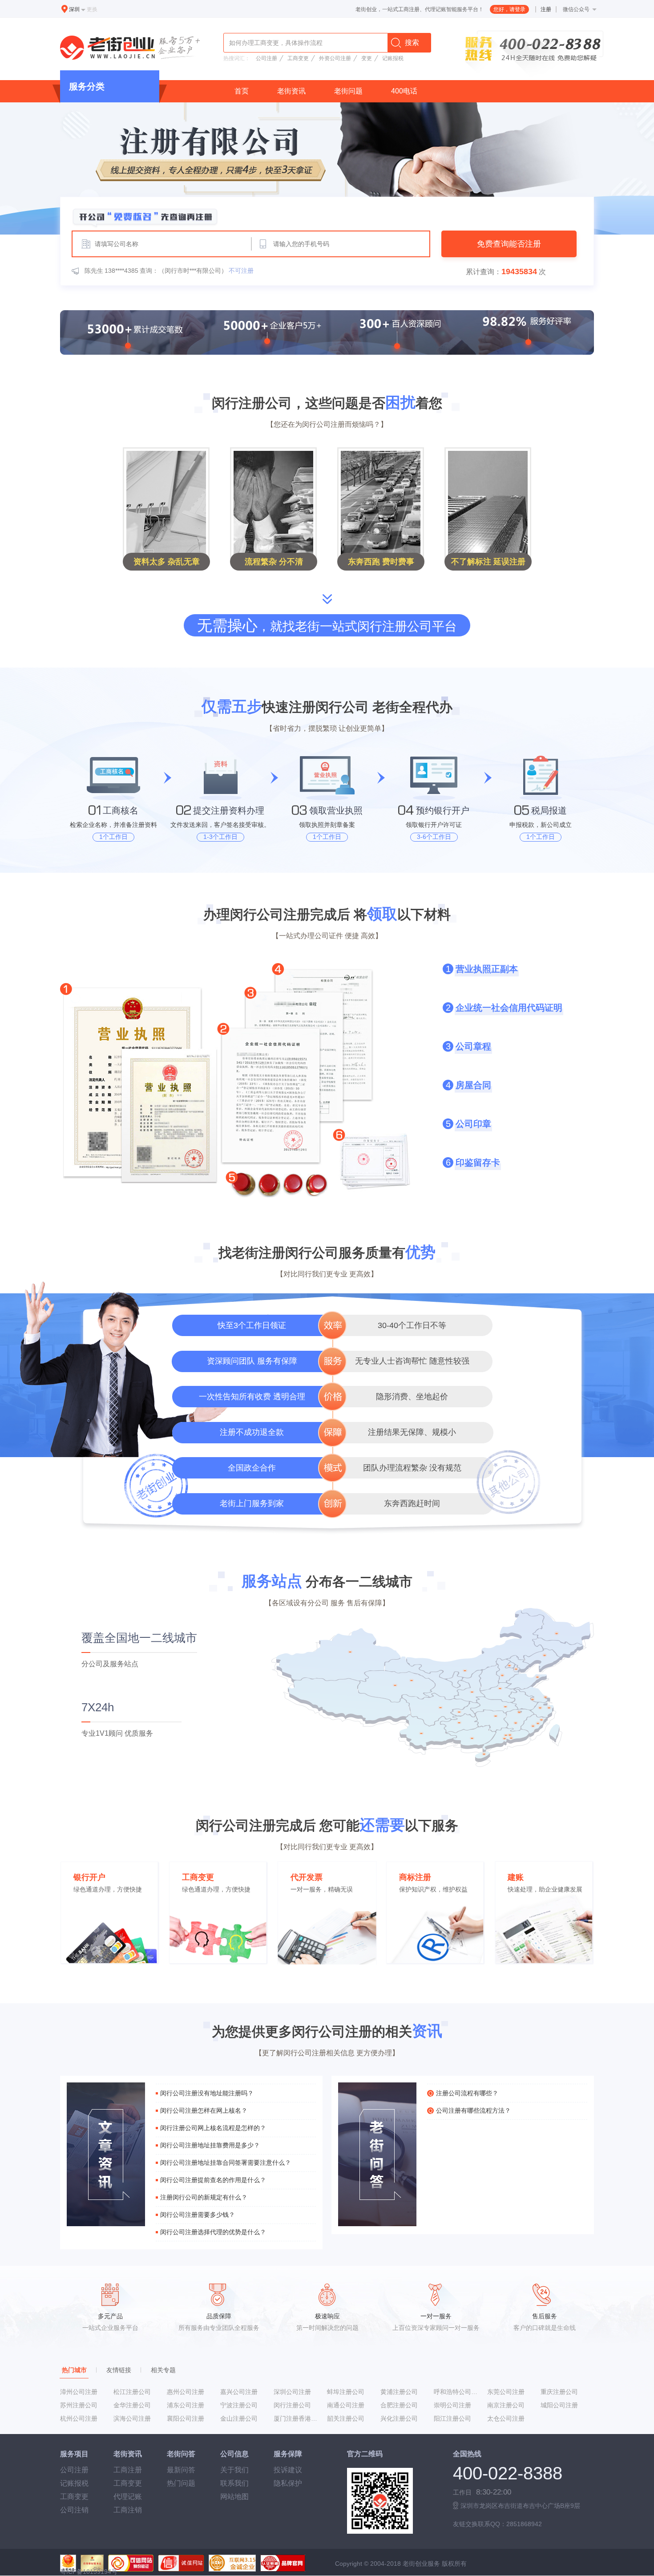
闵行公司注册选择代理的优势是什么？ (213, 2232)
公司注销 (74, 2510)
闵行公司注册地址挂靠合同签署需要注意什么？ (226, 2163)
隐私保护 (288, 2483)
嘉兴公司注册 (239, 2392)
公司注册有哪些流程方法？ (473, 2110)
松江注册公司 (132, 2392)
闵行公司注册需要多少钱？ (198, 2215)
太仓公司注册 (506, 2418)
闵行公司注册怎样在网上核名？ (204, 2110)
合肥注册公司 (399, 2405)
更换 (92, 9)
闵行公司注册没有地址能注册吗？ (207, 2093)
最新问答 (181, 2470)
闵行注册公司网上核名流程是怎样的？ (213, 2128)
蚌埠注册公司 (346, 2392)
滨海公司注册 (132, 2418)
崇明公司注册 (452, 2405)
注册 (546, 9)
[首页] (132, 49)
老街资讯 (291, 91)
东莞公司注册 (506, 2392)
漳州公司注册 (79, 2392)
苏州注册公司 (79, 2405)
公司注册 (266, 58)
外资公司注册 (335, 58)
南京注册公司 (506, 2405)
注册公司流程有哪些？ (467, 2093)
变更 (367, 58)
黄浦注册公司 (399, 2392)
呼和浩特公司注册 (457, 2392)
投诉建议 (288, 2470)
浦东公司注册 (186, 2405)
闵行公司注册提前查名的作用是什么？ (213, 2180)
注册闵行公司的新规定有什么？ (204, 2197)
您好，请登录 (509, 9)
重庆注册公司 (559, 2392)
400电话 (404, 91)
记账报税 (393, 58)
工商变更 (298, 58)
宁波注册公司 (239, 2405)
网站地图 (234, 2497)
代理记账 (128, 2497)
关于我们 (234, 2470)
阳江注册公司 (452, 2418)
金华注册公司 (132, 2405)
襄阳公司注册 (186, 2418)
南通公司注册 (346, 2405)
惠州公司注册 (186, 2392)
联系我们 (234, 2483)
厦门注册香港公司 (297, 2418)
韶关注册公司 (346, 2418)
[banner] (327, 168)
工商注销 (128, 2510)
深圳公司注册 (292, 2392)
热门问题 (181, 2483)
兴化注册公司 (399, 2418)
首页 (242, 91)
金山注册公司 (239, 2418)
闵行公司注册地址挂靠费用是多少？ (210, 2145)
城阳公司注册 (559, 2405)
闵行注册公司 (292, 2405)
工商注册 (128, 2470)
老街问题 (348, 91)
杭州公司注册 (79, 2418)
